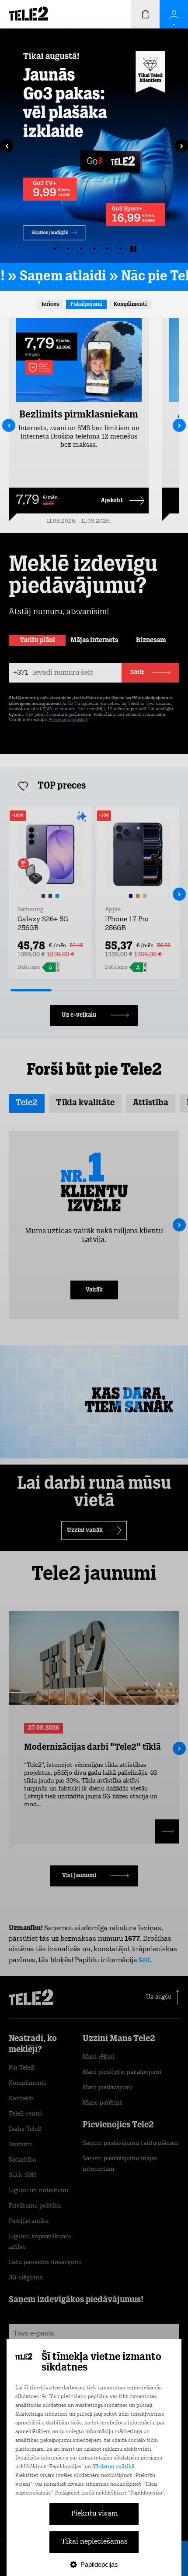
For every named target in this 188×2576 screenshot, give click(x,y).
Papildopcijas (99, 2564)
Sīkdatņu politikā (113, 2467)
